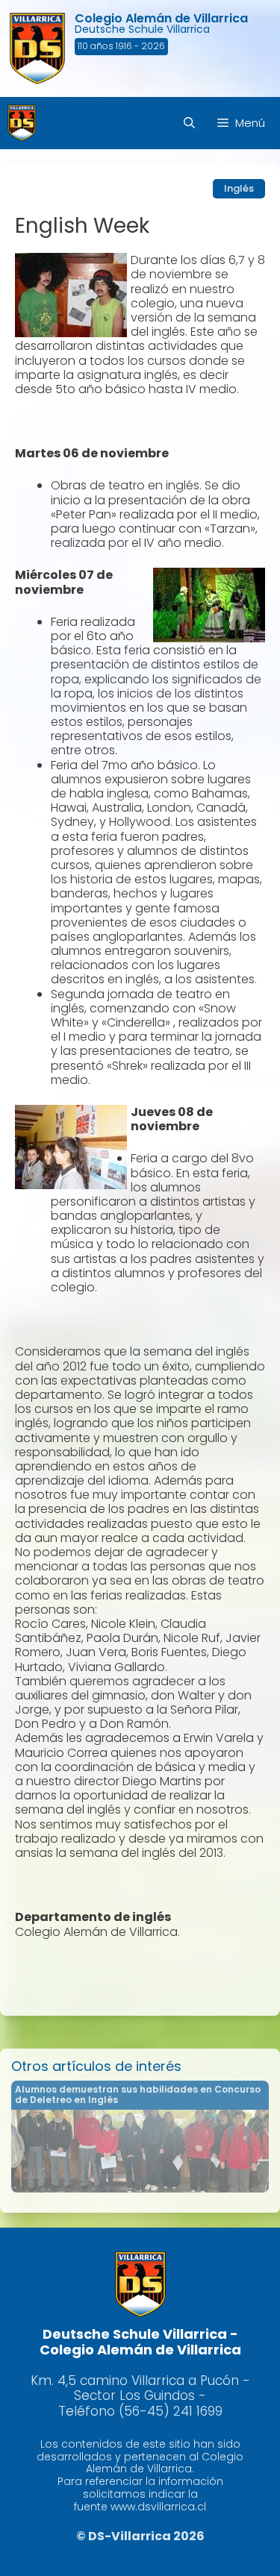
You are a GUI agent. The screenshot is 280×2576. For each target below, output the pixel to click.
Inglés (239, 188)
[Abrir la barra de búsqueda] (189, 123)
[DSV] (22, 123)
